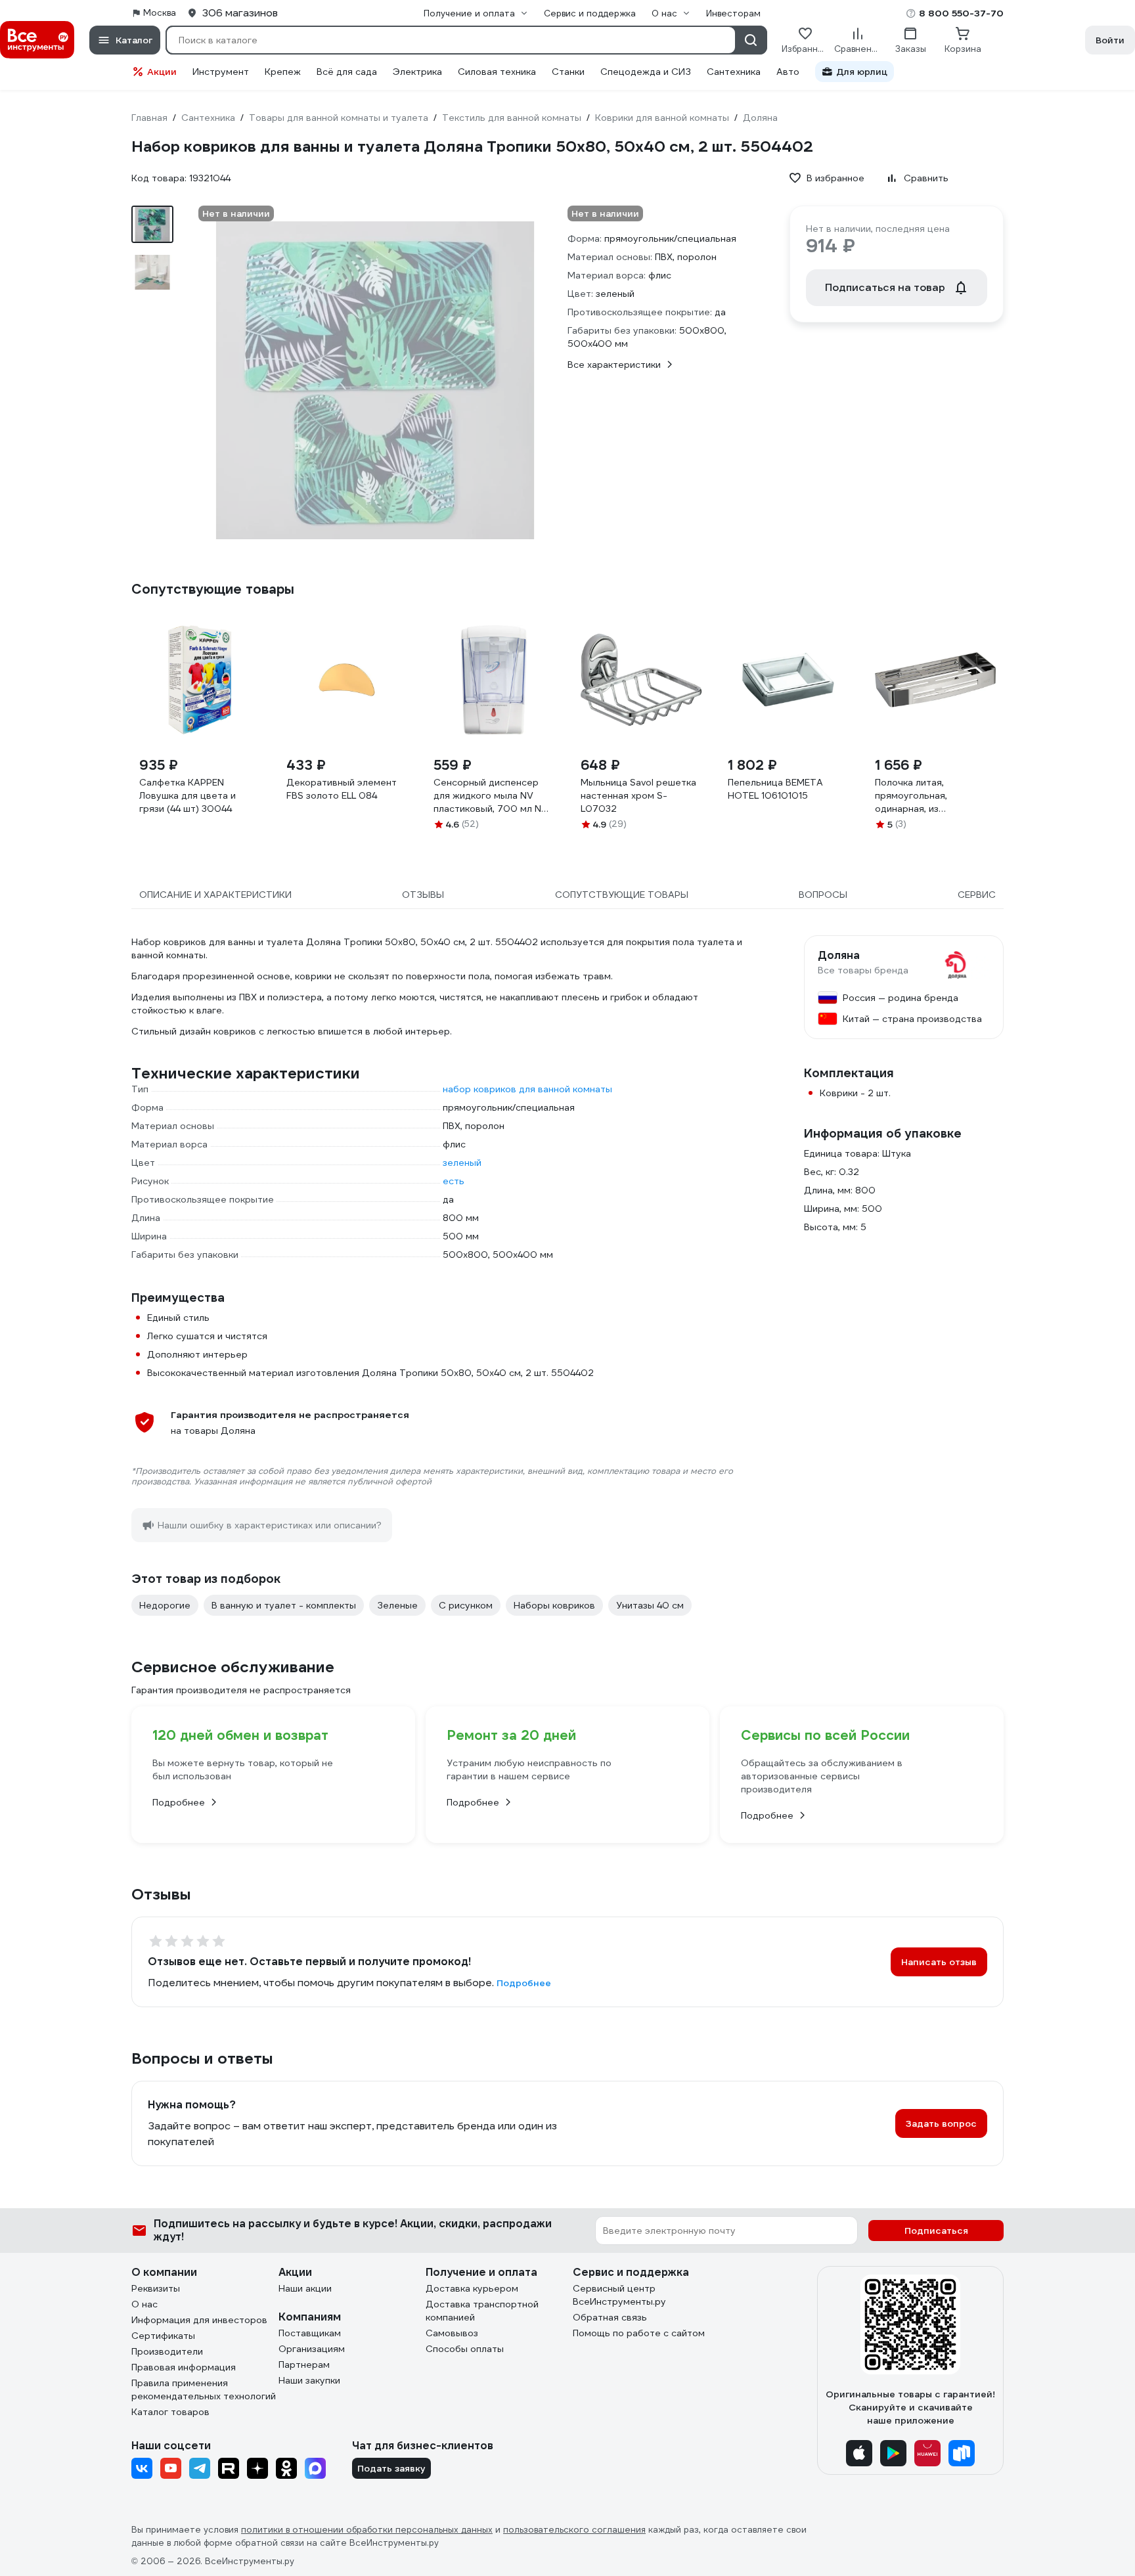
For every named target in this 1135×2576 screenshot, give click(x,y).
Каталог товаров (170, 2412)
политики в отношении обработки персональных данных (367, 2530)
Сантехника (734, 72)
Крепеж (283, 72)
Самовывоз (452, 2333)
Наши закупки (309, 2380)
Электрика (417, 72)
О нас (145, 2304)
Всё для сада (347, 72)
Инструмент (221, 72)
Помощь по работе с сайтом (639, 2333)
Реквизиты (156, 2288)
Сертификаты (163, 2336)
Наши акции (305, 2288)
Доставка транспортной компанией (482, 2311)
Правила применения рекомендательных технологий (204, 2389)
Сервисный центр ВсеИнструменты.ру (619, 2295)
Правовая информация (184, 2367)
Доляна (839, 956)
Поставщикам (310, 2333)
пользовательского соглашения (574, 2530)
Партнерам (304, 2365)
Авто (788, 72)
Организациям (312, 2349)
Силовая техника (497, 72)
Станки (568, 72)
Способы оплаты (465, 2349)
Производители (167, 2351)
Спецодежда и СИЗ (646, 72)
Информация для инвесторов (199, 2320)
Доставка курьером (472, 2288)
